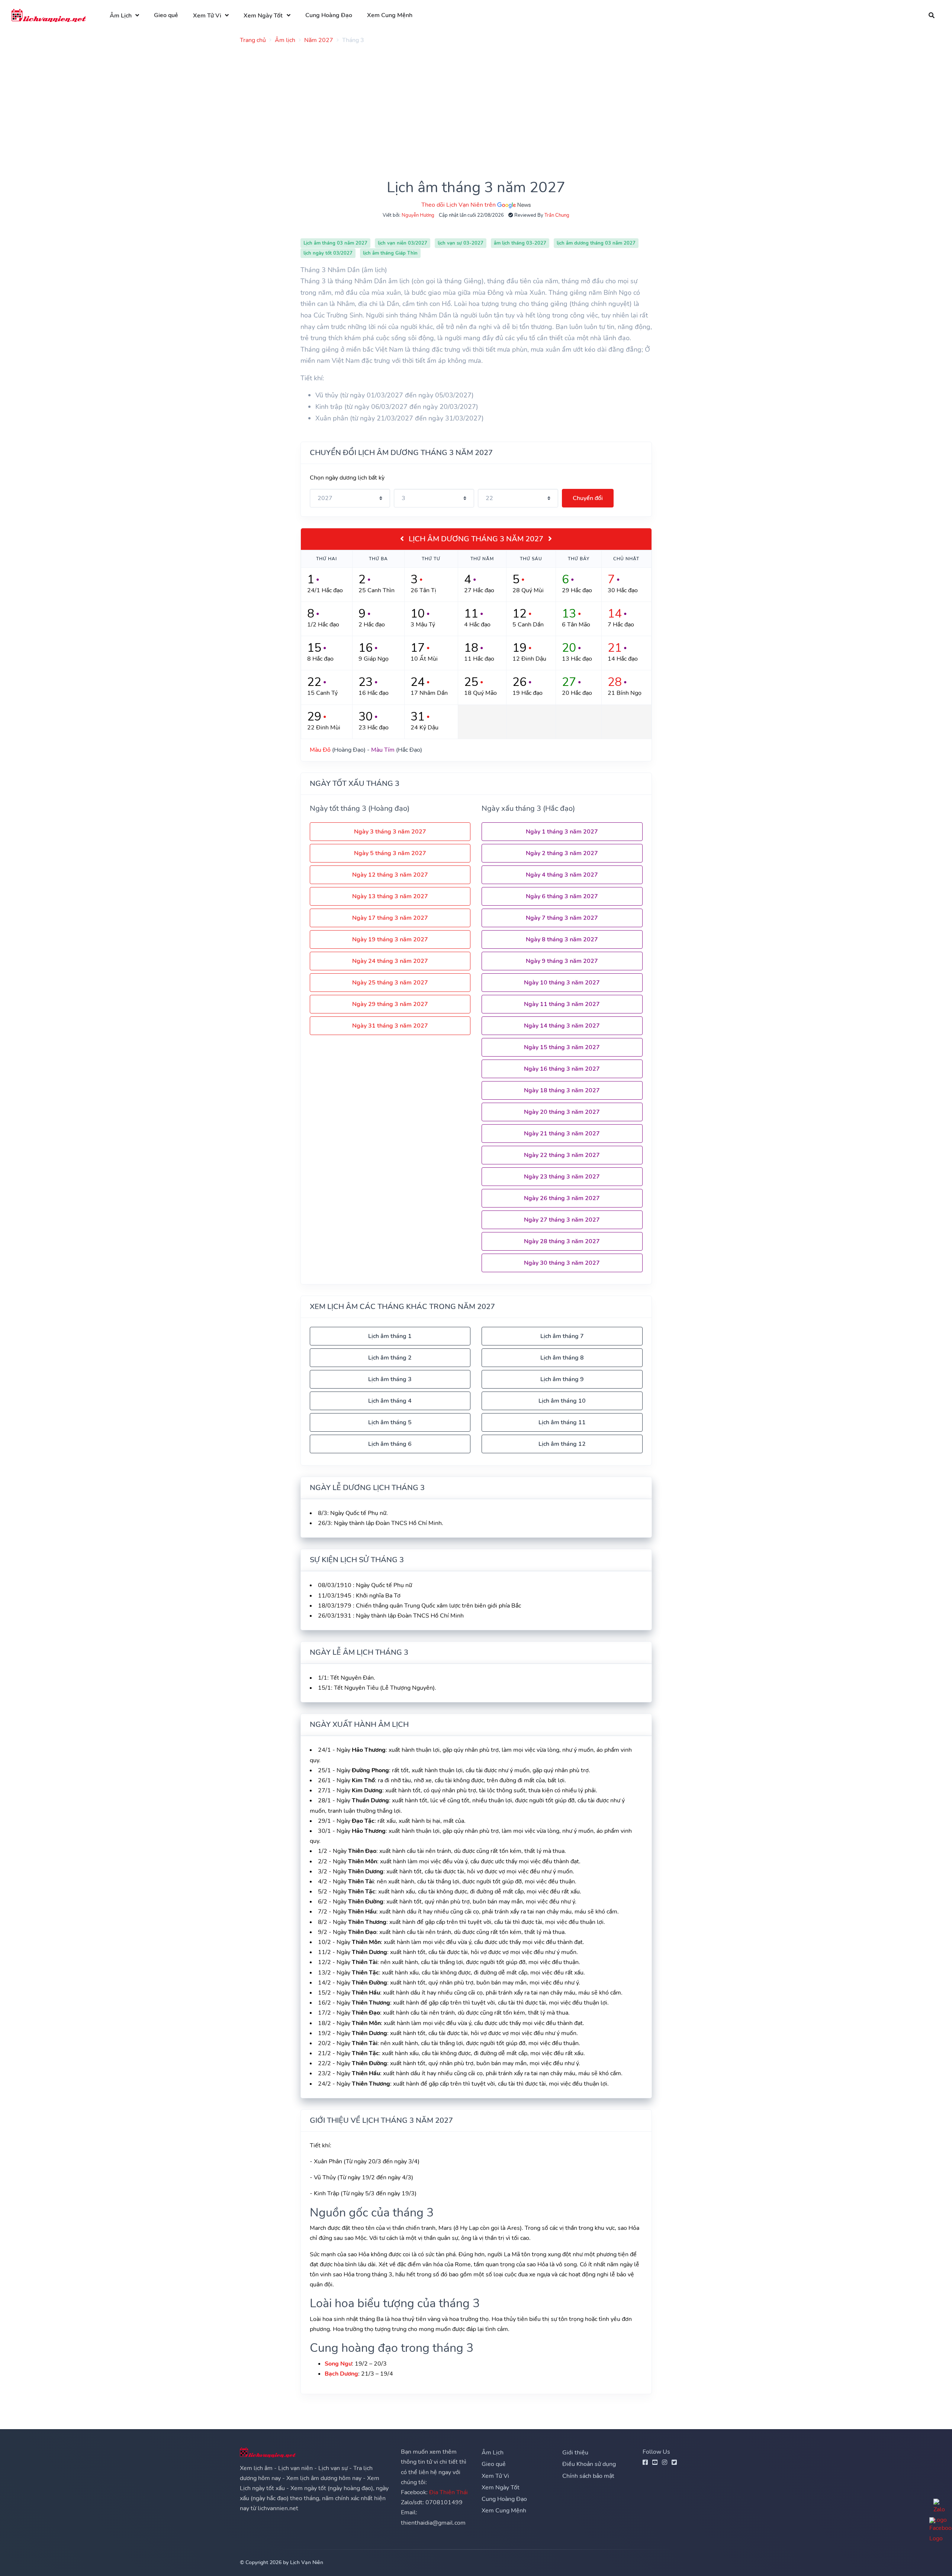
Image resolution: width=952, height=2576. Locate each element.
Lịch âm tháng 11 (562, 1422)
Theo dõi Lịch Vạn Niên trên (459, 205)
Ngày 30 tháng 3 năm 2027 (562, 1263)
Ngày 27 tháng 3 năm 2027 (562, 1220)
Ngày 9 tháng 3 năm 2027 (562, 961)
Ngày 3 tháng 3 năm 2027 (390, 832)
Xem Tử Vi (207, 16)
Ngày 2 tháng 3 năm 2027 (562, 853)
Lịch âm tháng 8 (562, 1358)
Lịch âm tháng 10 (562, 1401)
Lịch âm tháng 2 (390, 1358)
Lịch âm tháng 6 (390, 1444)
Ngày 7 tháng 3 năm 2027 (562, 918)
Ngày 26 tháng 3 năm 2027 (562, 1198)
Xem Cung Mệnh (390, 15)
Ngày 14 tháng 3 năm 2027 (562, 1026)
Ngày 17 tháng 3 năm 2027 (390, 918)
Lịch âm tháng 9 (562, 1379)
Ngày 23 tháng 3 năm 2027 (562, 1177)
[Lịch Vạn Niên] (49, 15)
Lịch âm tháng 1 (390, 1336)
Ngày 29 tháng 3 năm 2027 (390, 1004)
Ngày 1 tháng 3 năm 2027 (562, 832)
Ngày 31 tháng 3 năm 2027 (390, 1026)
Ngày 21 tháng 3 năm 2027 (562, 1134)
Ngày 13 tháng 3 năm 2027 (390, 896)
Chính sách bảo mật (588, 2476)
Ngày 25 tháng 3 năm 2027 (390, 983)
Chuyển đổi (588, 498)
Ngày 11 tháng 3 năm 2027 (562, 1004)
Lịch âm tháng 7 (562, 1336)
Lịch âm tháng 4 (390, 1401)
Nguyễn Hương (418, 215)
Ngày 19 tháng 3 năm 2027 (390, 939)
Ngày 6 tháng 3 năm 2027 (562, 896)
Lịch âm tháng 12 (562, 1444)
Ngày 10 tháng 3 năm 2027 (562, 983)
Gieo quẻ (166, 15)
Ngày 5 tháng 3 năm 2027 (390, 853)
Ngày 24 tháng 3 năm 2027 (390, 961)
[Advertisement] (463, 102)
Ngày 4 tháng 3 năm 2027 (562, 875)
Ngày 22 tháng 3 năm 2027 (562, 1155)
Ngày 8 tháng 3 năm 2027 (562, 939)
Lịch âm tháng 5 (390, 1422)
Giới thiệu (575, 2453)
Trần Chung (557, 215)
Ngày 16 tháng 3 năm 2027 (562, 1069)
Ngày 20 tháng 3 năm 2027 (562, 1112)
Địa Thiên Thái (448, 2492)
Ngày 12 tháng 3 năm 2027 (390, 875)
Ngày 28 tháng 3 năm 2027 (562, 1241)
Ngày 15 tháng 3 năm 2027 (562, 1047)
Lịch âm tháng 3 (390, 1379)
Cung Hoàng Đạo (329, 15)
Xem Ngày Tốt (263, 16)
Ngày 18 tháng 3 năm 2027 (562, 1090)
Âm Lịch (121, 16)
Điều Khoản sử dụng (589, 2464)
